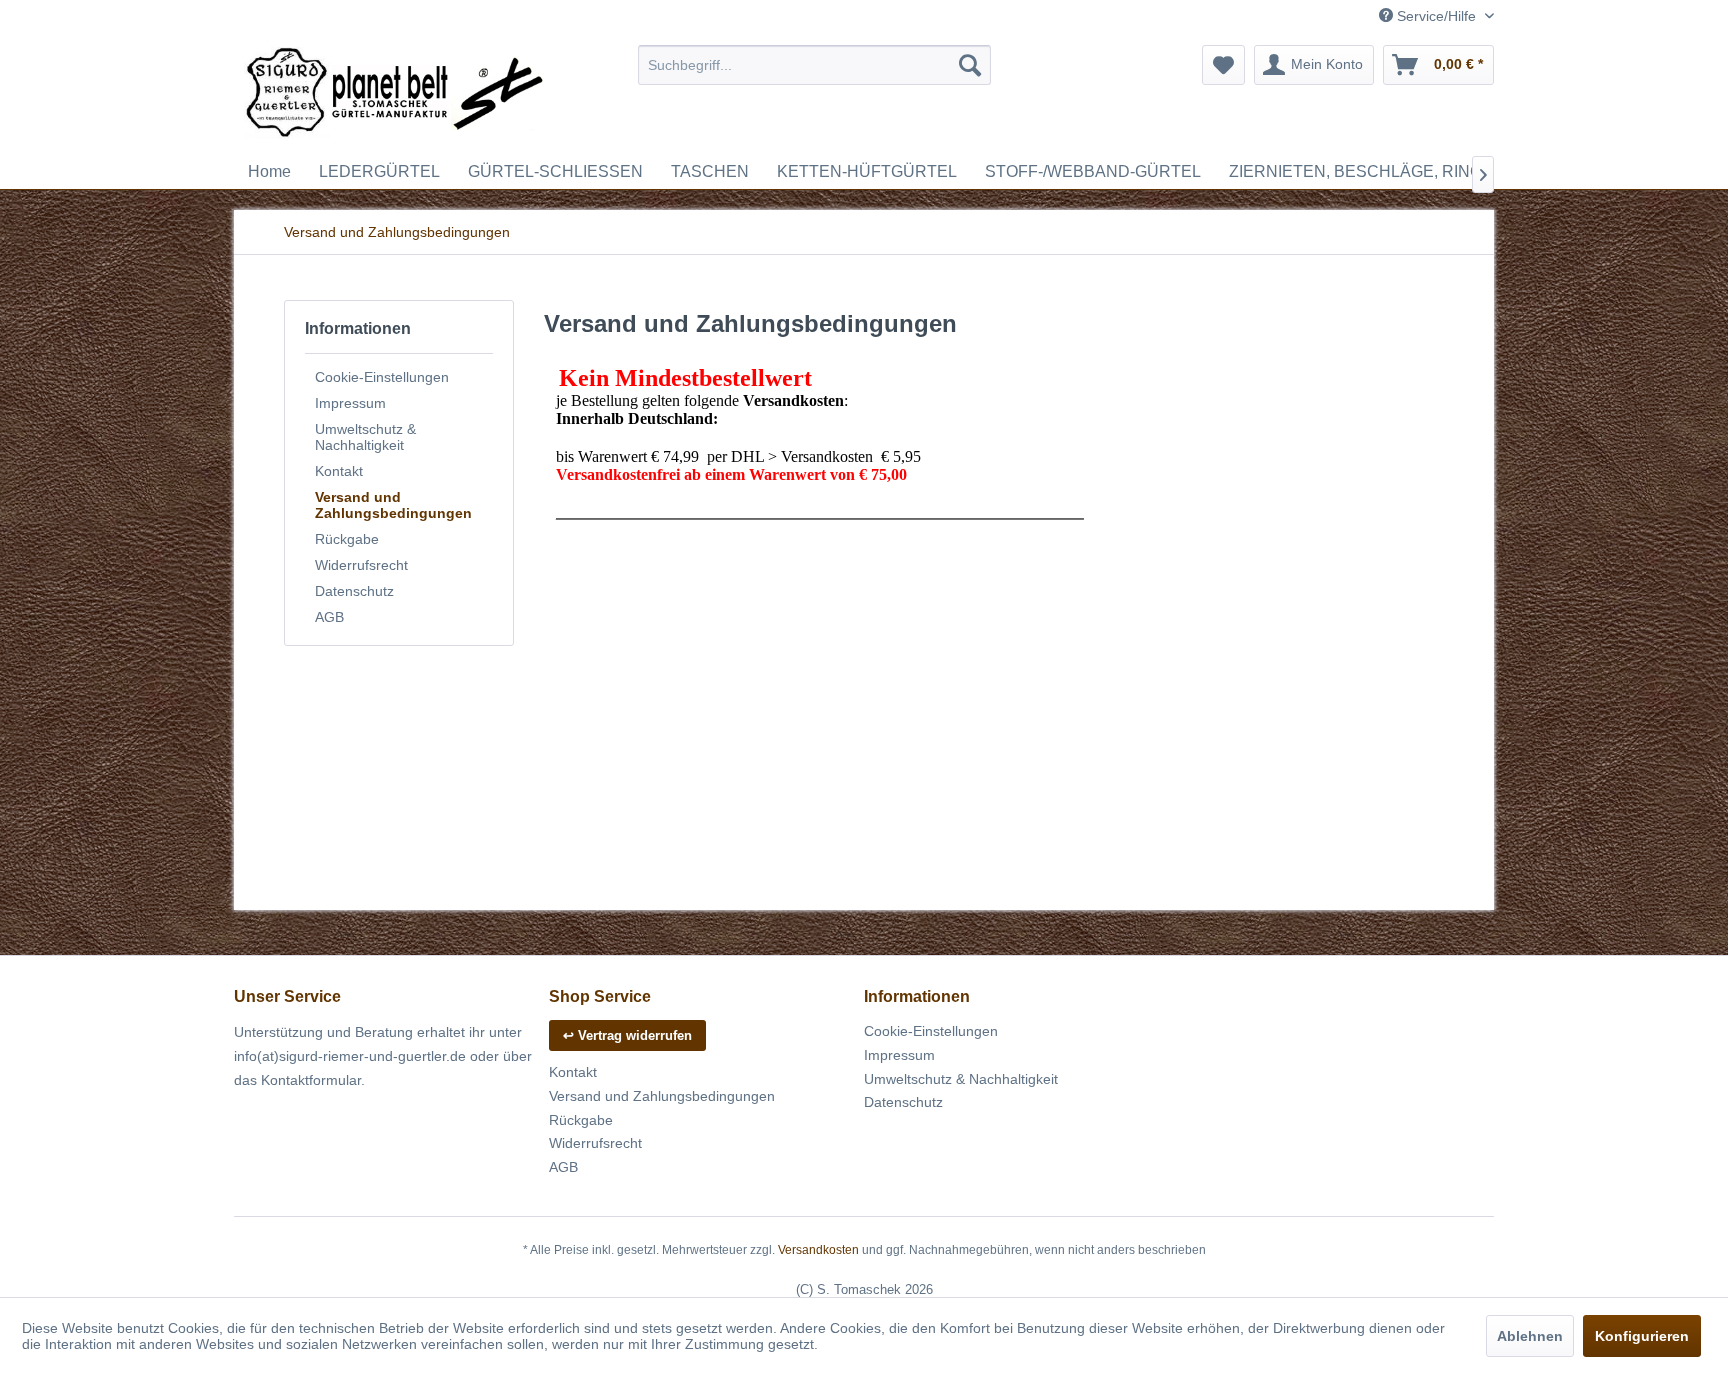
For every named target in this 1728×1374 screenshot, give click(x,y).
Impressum (350, 403)
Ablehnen (1530, 1336)
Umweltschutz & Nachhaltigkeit (365, 437)
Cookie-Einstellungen (382, 377)
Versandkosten (818, 1250)
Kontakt (339, 471)
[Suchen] (970, 65)
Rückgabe (347, 539)
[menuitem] (814, 65)
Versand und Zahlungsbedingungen (393, 505)
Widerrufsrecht (361, 565)
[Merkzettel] (1223, 65)
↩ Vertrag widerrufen (627, 1035)
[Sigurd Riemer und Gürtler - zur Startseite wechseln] (395, 95)
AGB (329, 617)
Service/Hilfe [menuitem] (1436, 16)
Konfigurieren (1642, 1336)
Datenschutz (354, 591)
